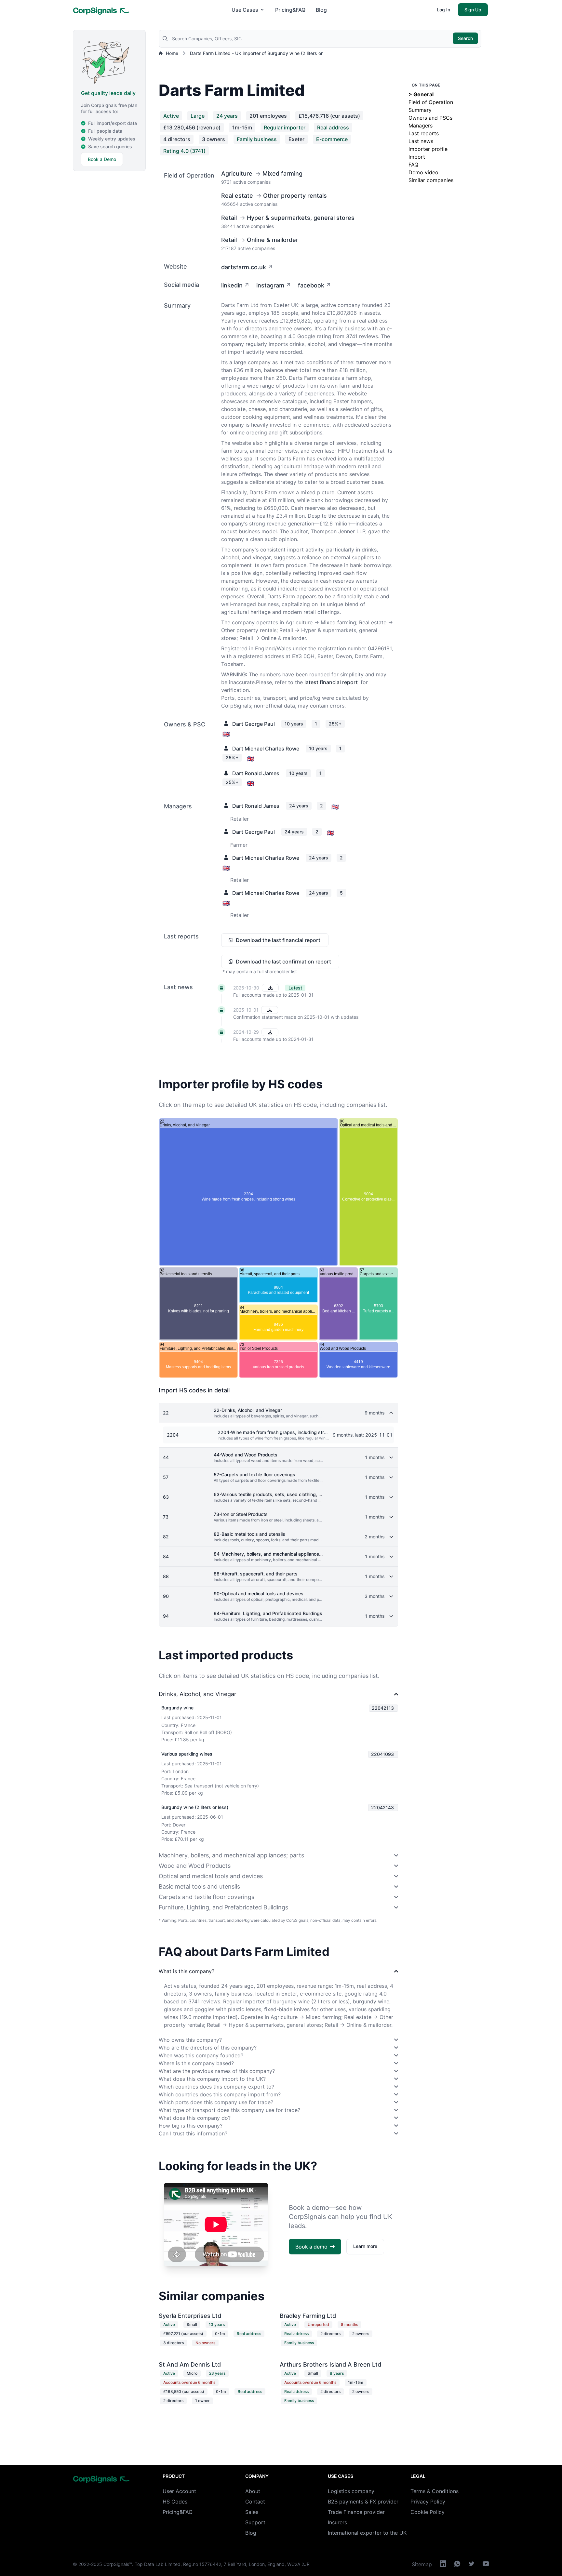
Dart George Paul (254, 724)
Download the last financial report (278, 940)
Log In (443, 10)
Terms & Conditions (435, 2491)
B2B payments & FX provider (363, 2502)
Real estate (237, 196)
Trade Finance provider (356, 2512)
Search (465, 38)
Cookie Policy (428, 2512)
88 (166, 1576)
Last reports (424, 133)
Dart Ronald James (256, 773)
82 (166, 1537)
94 (166, 1616)
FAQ (413, 165)
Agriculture (237, 173)
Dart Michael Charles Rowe (266, 749)
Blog (321, 10)
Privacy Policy (428, 2502)
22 (166, 1413)
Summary (420, 110)
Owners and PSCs (430, 118)
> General (421, 94)
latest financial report (331, 682)
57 (166, 1477)
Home (172, 53)
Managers (421, 126)
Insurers (337, 2522)
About (253, 2491)
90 (166, 1596)
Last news (421, 141)
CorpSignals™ (118, 2564)
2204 (173, 1435)
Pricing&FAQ (290, 10)
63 (166, 1497)
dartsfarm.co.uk (244, 267)
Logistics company (351, 2491)
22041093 (382, 1754)
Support (255, 2522)
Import (417, 157)
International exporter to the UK (367, 2533)
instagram (270, 285)
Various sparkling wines (187, 1754)
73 (166, 1517)
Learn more (365, 2246)
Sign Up (473, 10)
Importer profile (428, 149)
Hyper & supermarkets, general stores (301, 218)
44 (166, 1457)
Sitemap (422, 2564)
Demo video (423, 172)
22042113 (383, 1708)
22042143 (382, 1807)
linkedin (232, 285)
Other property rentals (295, 196)
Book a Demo (102, 159)
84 (166, 1556)
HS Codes (175, 2502)
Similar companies (431, 180)
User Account (179, 2491)
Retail (229, 218)
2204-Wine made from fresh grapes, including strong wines (282, 1432)
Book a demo (311, 2247)
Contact (255, 2502)
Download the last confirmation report (283, 962)
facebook (311, 285)
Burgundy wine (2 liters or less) (195, 1807)
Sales (252, 2512)
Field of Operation (431, 102)
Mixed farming (282, 173)
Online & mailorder (273, 240)
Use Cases (245, 10)
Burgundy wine (177, 1708)
